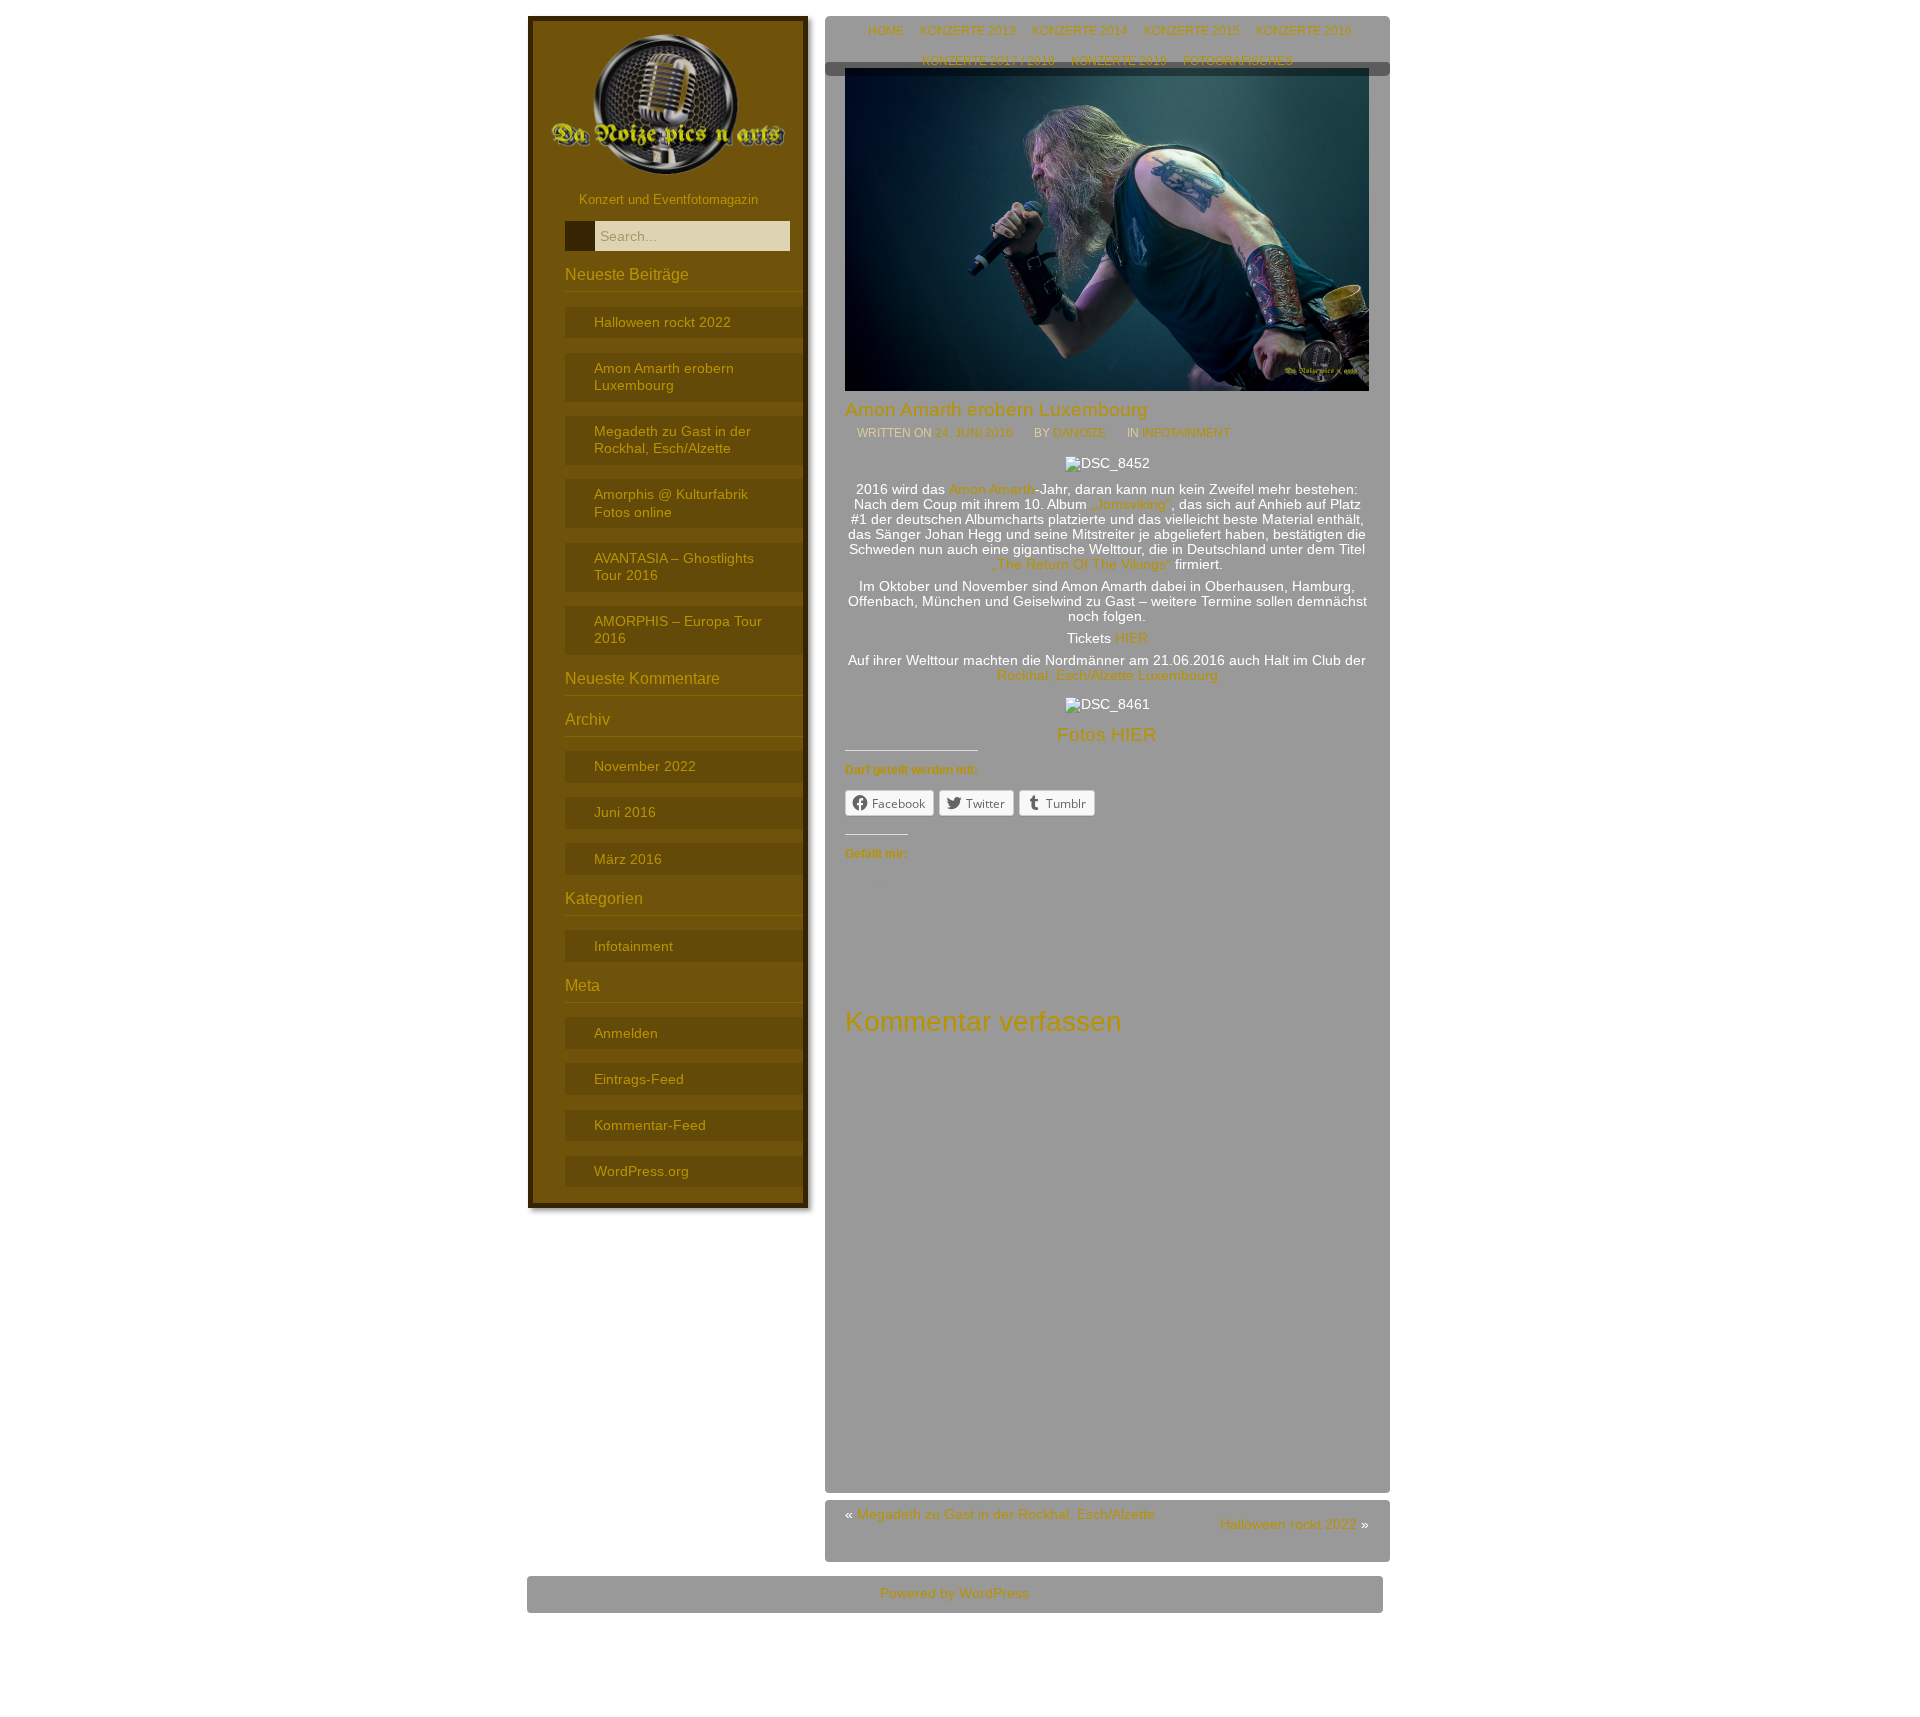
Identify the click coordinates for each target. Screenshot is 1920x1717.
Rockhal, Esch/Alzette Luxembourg (1107, 675)
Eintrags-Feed (639, 1079)
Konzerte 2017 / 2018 (988, 61)
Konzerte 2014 (1080, 31)
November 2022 (645, 766)
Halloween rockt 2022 (1288, 1524)
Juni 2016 (625, 812)
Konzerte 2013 (968, 31)
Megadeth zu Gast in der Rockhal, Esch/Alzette (1006, 1514)
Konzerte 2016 (1304, 31)
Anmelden (626, 1033)
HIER (1131, 638)
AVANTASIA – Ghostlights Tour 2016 (674, 566)
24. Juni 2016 (975, 433)
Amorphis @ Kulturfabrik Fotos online (671, 502)
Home (886, 31)
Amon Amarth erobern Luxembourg (664, 376)
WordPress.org (641, 1171)
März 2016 (628, 859)
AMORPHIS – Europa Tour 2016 (678, 629)
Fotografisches (1238, 61)
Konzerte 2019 (1119, 61)
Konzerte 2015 (1192, 31)
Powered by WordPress (954, 1593)
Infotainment (1186, 433)
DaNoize (1079, 433)
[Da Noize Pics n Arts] (668, 175)
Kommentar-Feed (650, 1125)
